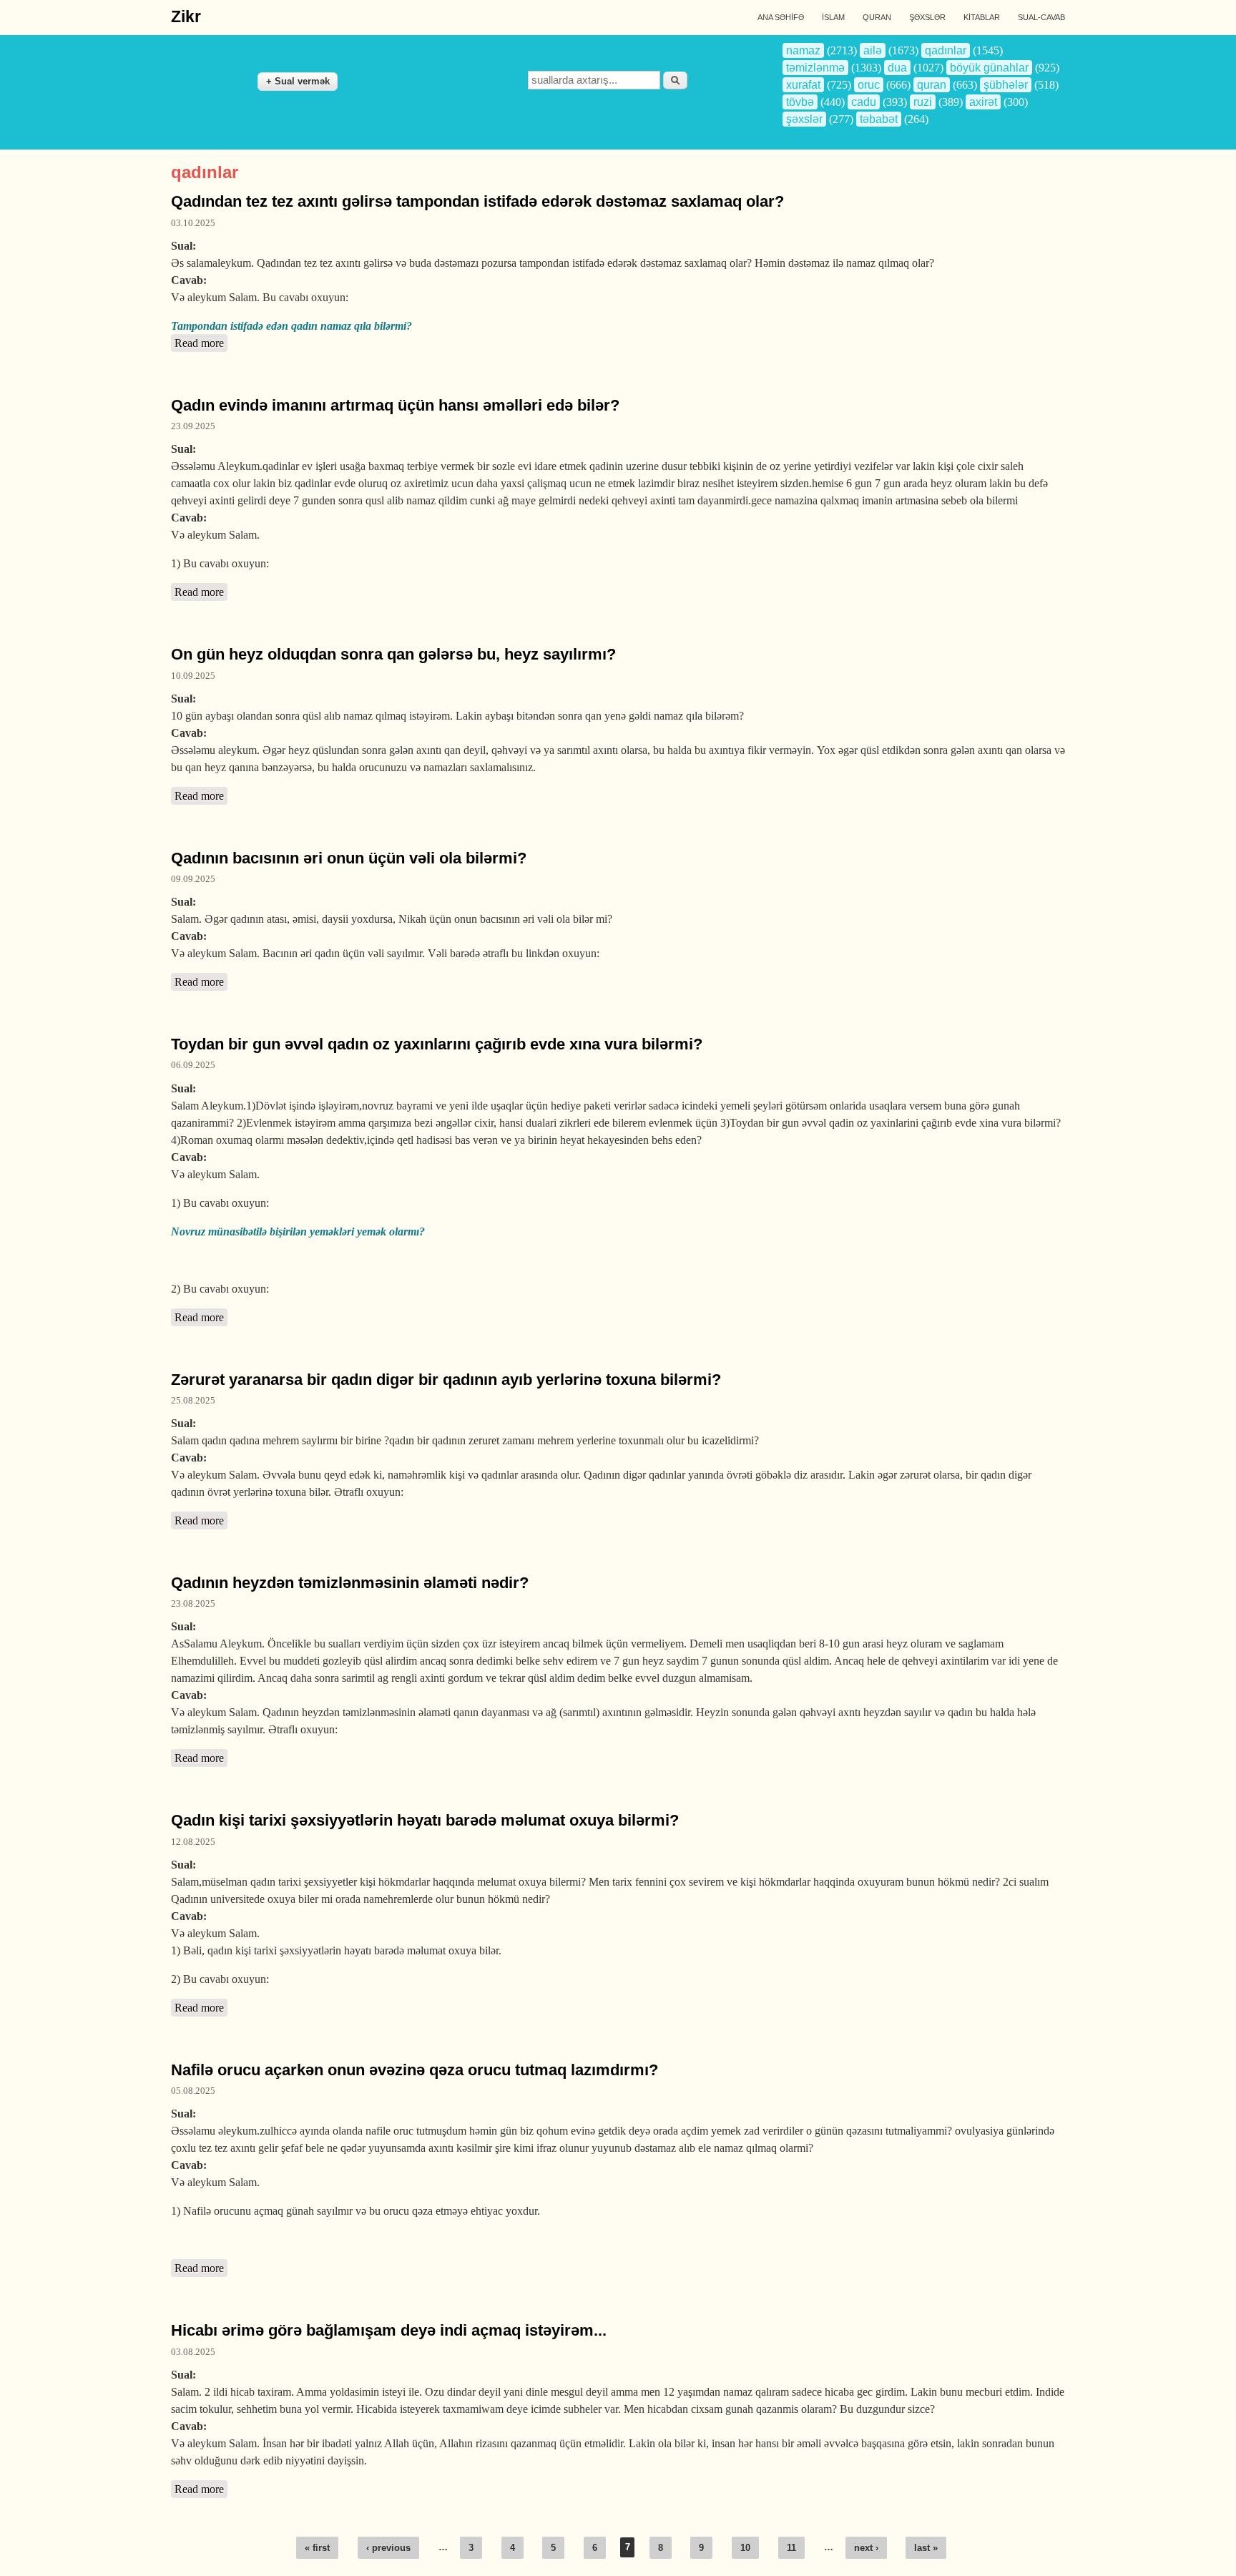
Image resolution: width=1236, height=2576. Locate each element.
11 (791, 2548)
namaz (803, 50)
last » (926, 2548)
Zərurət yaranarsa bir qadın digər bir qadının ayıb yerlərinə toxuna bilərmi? (446, 1380)
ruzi (923, 102)
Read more (201, 343)
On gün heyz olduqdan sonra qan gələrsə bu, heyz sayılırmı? (393, 654)
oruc (869, 85)
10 (745, 2548)
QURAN (877, 17)
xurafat (803, 85)
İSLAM (833, 17)
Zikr (186, 16)
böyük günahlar (989, 68)
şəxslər (804, 119)
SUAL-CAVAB (1041, 17)
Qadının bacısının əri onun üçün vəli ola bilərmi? (349, 858)
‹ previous (388, 2548)
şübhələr (1006, 85)
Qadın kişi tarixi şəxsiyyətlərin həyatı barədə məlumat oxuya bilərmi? (425, 1820)
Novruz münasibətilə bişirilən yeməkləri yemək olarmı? (298, 1231)
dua (897, 68)
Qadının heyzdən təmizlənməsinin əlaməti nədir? (350, 1583)
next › (866, 2548)
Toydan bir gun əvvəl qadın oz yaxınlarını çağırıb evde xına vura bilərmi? (437, 1044)
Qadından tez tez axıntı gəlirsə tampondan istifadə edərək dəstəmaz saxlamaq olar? (477, 201)
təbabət (879, 119)
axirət (983, 102)
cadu (864, 102)
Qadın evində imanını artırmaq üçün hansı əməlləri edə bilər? (395, 405)
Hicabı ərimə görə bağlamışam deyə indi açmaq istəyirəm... (389, 2330)
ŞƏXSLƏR (927, 17)
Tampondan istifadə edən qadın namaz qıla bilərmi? (291, 326)
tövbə (800, 102)
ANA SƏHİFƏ (781, 17)
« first (317, 2548)
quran (932, 85)
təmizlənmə (815, 68)
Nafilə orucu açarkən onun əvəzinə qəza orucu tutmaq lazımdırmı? (415, 2070)
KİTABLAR (982, 17)
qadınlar (946, 50)
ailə (873, 50)
